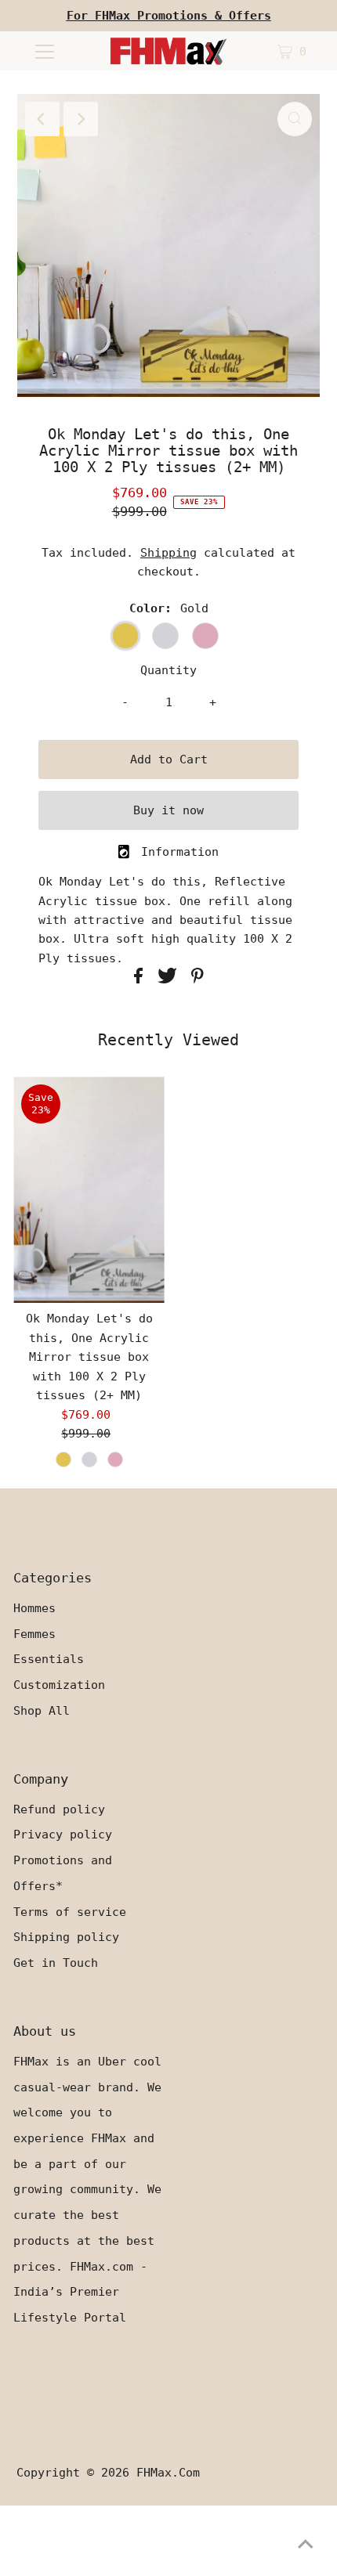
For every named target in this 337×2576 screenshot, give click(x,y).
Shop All (42, 1711)
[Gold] (63, 1459)
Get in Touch (56, 1963)
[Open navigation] (45, 51)
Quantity (168, 670)
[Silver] (89, 1459)
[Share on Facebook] (142, 980)
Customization (59, 1685)
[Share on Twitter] (171, 980)
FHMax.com (168, 2473)
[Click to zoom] (295, 119)
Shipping (168, 553)
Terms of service (70, 1912)
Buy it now (168, 810)
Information (180, 852)
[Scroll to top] (306, 2545)
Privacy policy (63, 1835)
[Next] (81, 119)
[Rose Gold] (115, 1459)
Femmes (34, 1634)
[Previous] (42, 119)
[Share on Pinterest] (197, 980)
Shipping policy (66, 1937)
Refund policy (59, 1809)
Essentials (49, 1659)
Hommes (34, 1608)
